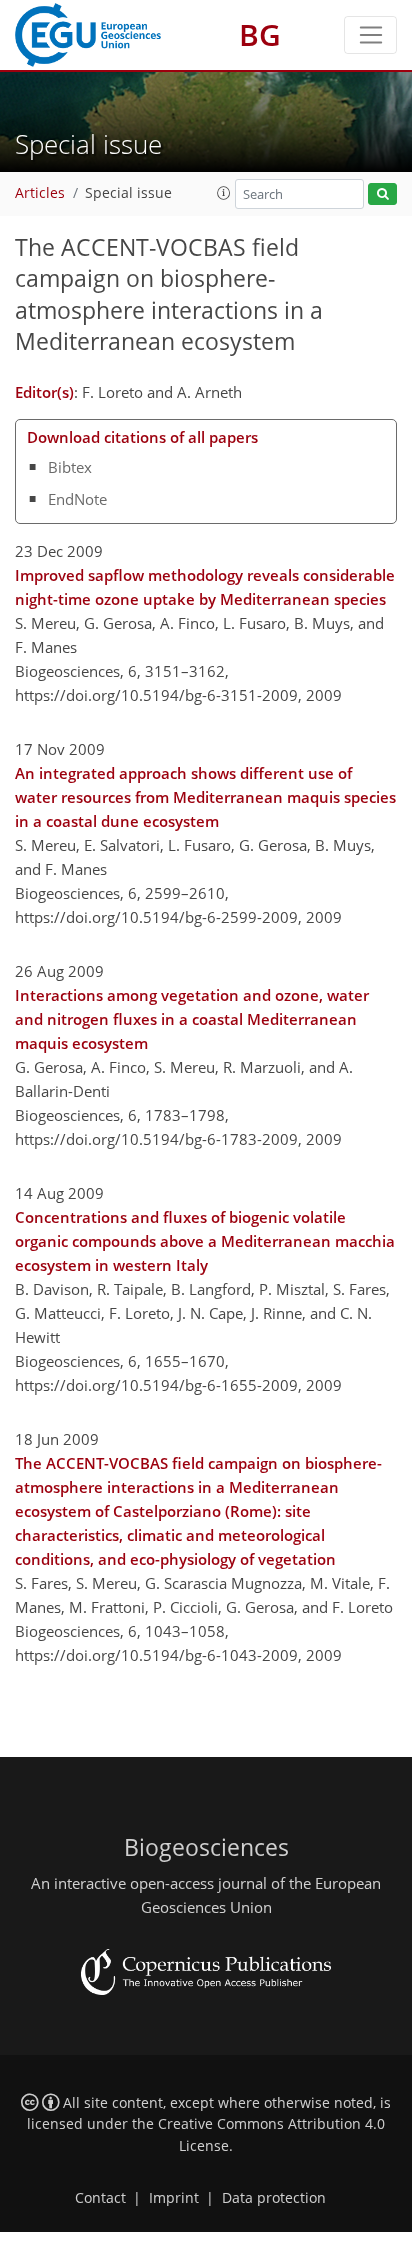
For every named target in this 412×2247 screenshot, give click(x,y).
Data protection (274, 2198)
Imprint (174, 2198)
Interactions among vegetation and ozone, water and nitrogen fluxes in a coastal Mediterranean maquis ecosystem (192, 1019)
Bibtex (70, 467)
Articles (40, 193)
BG (260, 34)
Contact (100, 2198)
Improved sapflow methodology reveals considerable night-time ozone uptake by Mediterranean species (205, 587)
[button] (224, 193)
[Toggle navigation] (370, 35)
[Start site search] (382, 194)
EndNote (77, 499)
